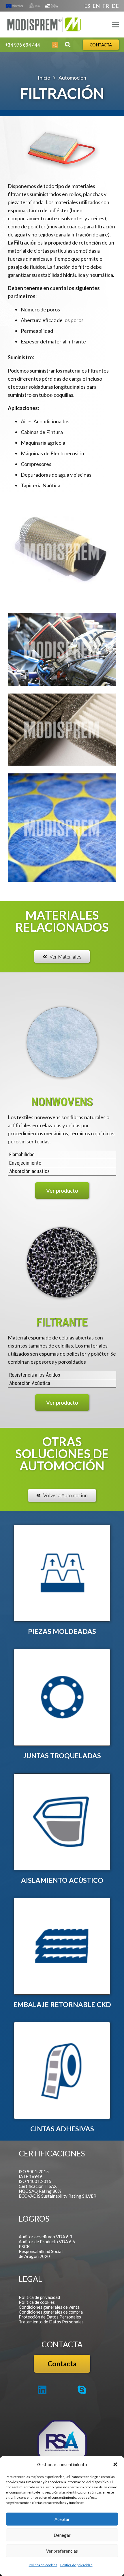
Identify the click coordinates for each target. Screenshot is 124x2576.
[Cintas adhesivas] (62, 2070)
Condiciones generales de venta (49, 2307)
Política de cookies (43, 2565)
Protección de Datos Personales (50, 2317)
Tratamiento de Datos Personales (51, 2322)
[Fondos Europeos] (32, 6)
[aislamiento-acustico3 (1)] (62, 1822)
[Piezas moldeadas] (62, 1573)
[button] (115, 2464)
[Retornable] (62, 1946)
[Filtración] (62, 650)
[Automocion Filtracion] (62, 551)
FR (106, 6)
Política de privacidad (76, 2565)
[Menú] (115, 25)
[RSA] (62, 2445)
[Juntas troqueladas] (62, 1697)
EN (96, 6)
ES (87, 6)
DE (115, 6)
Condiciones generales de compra (51, 2312)
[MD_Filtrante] (62, 1262)
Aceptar (62, 2519)
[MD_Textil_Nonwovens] (62, 1042)
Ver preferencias (62, 2551)
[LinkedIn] (42, 2390)
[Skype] (82, 2390)
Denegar (62, 2535)
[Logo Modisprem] (44, 25)
